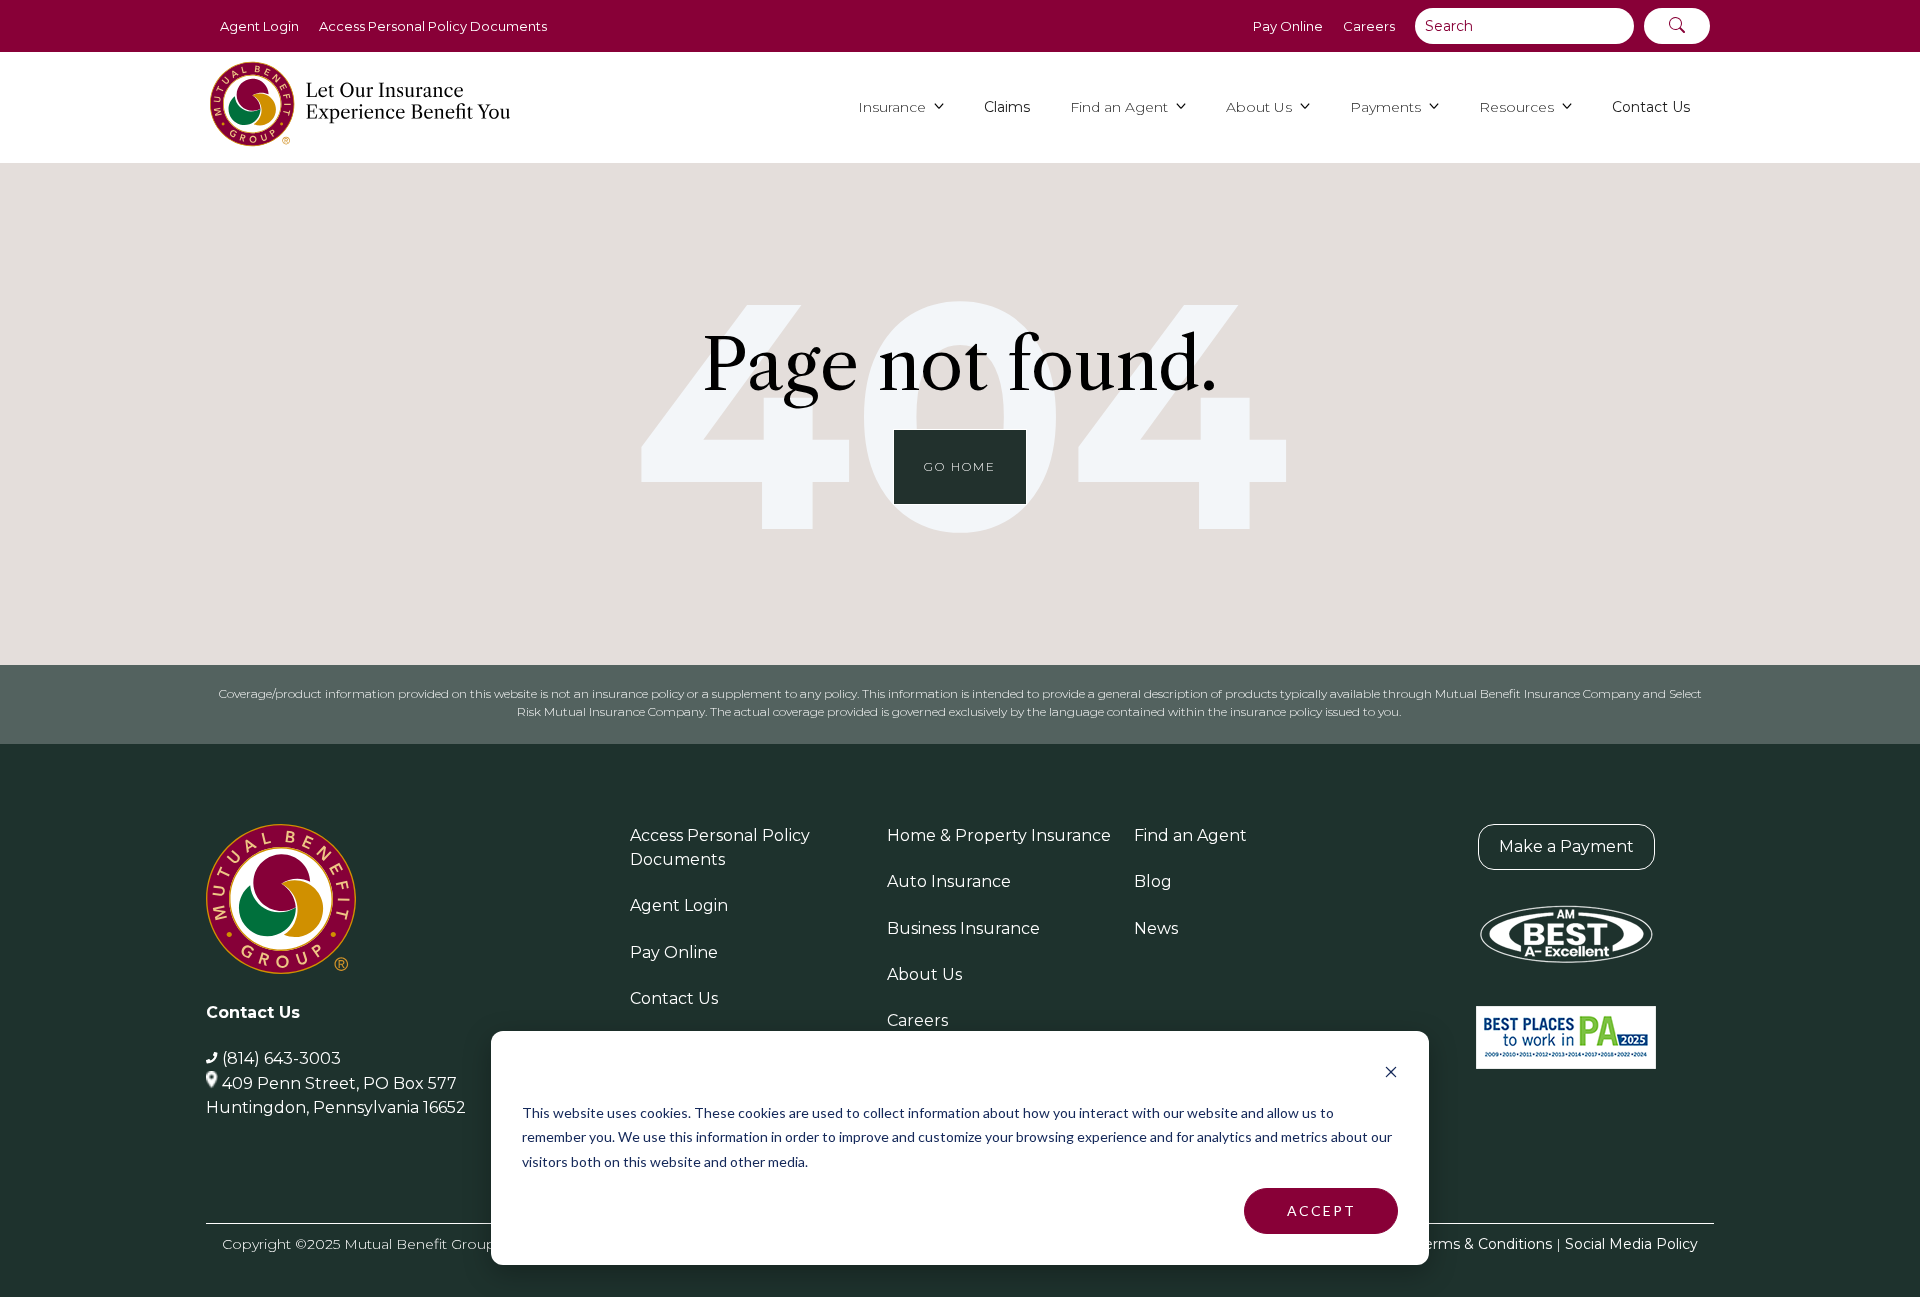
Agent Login (259, 26)
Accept (1321, 1210)
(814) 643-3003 (281, 1058)
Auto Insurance (949, 881)
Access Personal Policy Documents (433, 26)
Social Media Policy (1631, 1244)
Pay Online (1288, 26)
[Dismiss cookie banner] (1391, 1074)
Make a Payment (1566, 846)
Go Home (960, 466)
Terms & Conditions (1484, 1244)
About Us (924, 974)
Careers (1369, 26)
